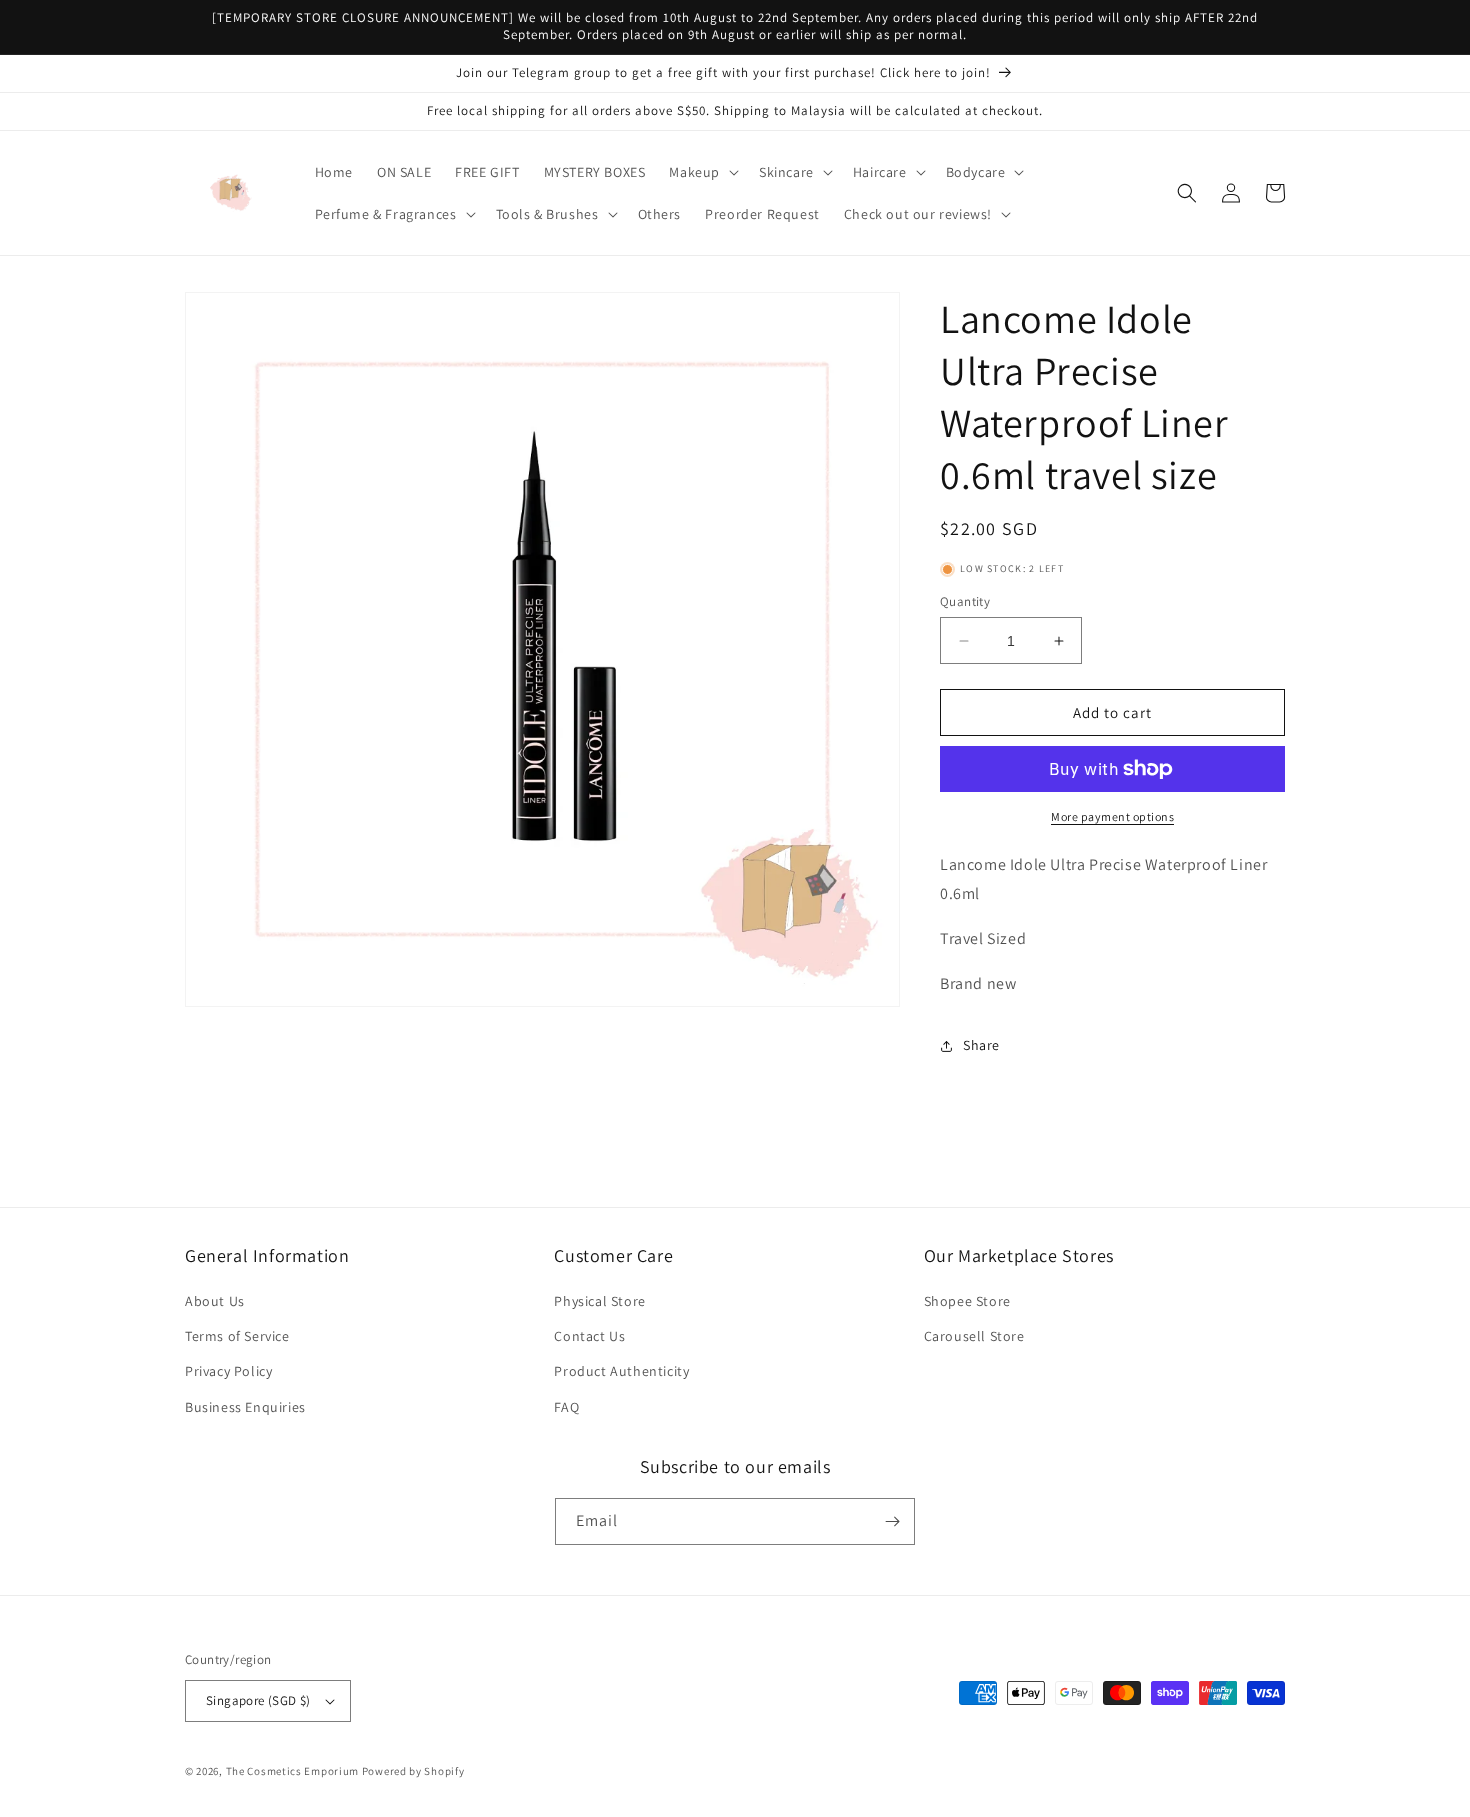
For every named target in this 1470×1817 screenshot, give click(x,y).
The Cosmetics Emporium (292, 1771)
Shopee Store (967, 1301)
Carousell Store (974, 1336)
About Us (215, 1301)
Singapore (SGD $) (258, 1700)
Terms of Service (237, 1336)
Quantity (965, 601)
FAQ (566, 1407)
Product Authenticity (621, 1371)
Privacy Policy (228, 1371)
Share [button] (981, 1045)
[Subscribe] (892, 1521)
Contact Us (589, 1336)
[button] (702, 172)
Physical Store (599, 1301)
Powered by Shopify (413, 1771)
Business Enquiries (245, 1407)
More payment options (1112, 816)
